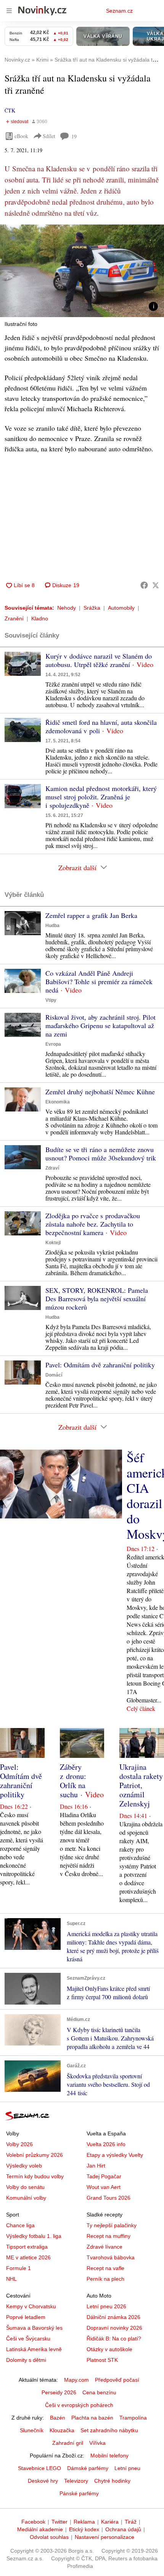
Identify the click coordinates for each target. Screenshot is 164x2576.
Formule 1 (18, 2268)
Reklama (84, 2522)
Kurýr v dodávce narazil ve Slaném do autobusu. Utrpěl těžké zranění (99, 660)
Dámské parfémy (88, 2468)
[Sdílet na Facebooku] (144, 585)
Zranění (14, 618)
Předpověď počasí (117, 2380)
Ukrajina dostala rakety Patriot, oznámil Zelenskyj (141, 1785)
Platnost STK (102, 2360)
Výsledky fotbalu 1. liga (34, 2236)
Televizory (76, 2481)
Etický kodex (84, 2529)
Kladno (40, 618)
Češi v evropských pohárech (79, 2405)
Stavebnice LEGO (39, 2468)
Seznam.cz (119, 11)
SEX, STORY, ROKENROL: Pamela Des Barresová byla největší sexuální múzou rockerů (97, 1299)
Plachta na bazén (92, 2418)
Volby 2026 (19, 2144)
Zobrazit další (77, 867)
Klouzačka (62, 2430)
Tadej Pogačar (104, 2176)
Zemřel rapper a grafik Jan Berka (91, 915)
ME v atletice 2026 (28, 2257)
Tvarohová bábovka (111, 2257)
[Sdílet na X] (156, 585)
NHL (11, 2279)
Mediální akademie (40, 2529)
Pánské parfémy (79, 2493)
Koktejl (53, 1243)
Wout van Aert (104, 2187)
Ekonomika (58, 1102)
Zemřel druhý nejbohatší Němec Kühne (100, 1092)
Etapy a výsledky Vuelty (115, 2155)
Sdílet (49, 136)
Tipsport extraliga (27, 2247)
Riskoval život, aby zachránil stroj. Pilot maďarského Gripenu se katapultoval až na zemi (100, 1025)
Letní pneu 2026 (106, 2306)
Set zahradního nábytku (109, 2430)
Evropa (53, 1044)
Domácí (54, 1375)
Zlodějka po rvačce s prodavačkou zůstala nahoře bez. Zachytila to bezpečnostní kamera (93, 1224)
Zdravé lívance (105, 2247)
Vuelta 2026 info (106, 2144)
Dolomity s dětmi (26, 2360)
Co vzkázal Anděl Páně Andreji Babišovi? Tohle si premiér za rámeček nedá (99, 981)
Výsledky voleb (24, 2166)
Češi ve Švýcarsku (28, 2338)
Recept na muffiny (109, 2236)
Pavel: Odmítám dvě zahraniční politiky (100, 1365)
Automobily (121, 608)
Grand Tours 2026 (109, 2198)
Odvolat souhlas (49, 2537)
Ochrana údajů (123, 2529)
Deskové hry (43, 2481)
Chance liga (20, 2225)
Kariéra (110, 2522)
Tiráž (131, 2522)
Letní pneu (127, 2468)
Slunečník (32, 2430)
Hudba (52, 926)
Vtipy (51, 1000)
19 (74, 136)
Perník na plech (105, 2279)
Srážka (92, 608)
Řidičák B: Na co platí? (114, 2338)
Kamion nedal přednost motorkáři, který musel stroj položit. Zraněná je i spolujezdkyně (101, 797)
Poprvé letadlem (26, 2317)
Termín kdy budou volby (35, 2176)
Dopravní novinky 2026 (114, 2328)
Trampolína (133, 2418)
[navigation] (9, 11)
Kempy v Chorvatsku (31, 2306)
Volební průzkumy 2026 (35, 2155)
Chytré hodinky (112, 2481)
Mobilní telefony (109, 2456)
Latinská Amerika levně (34, 2349)
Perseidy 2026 (59, 2392)
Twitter (59, 2522)
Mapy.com (76, 2380)
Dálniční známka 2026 (113, 2317)
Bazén (58, 2418)
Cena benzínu (99, 2392)
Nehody (67, 608)
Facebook (33, 2522)
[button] (82, 271)
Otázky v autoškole (109, 2349)
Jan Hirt (96, 2166)
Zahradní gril (68, 2443)
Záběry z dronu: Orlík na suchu (73, 1781)
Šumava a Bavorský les (34, 2328)
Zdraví (52, 1168)
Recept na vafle (105, 2268)
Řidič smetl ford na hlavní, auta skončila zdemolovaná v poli (101, 726)
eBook (21, 136)
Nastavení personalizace (105, 2537)
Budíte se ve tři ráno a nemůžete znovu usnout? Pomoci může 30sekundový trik (101, 1154)
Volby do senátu (25, 2187)
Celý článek (141, 1708)
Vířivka (97, 2443)
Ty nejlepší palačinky (112, 2225)
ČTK (10, 110)
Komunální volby (26, 2198)
